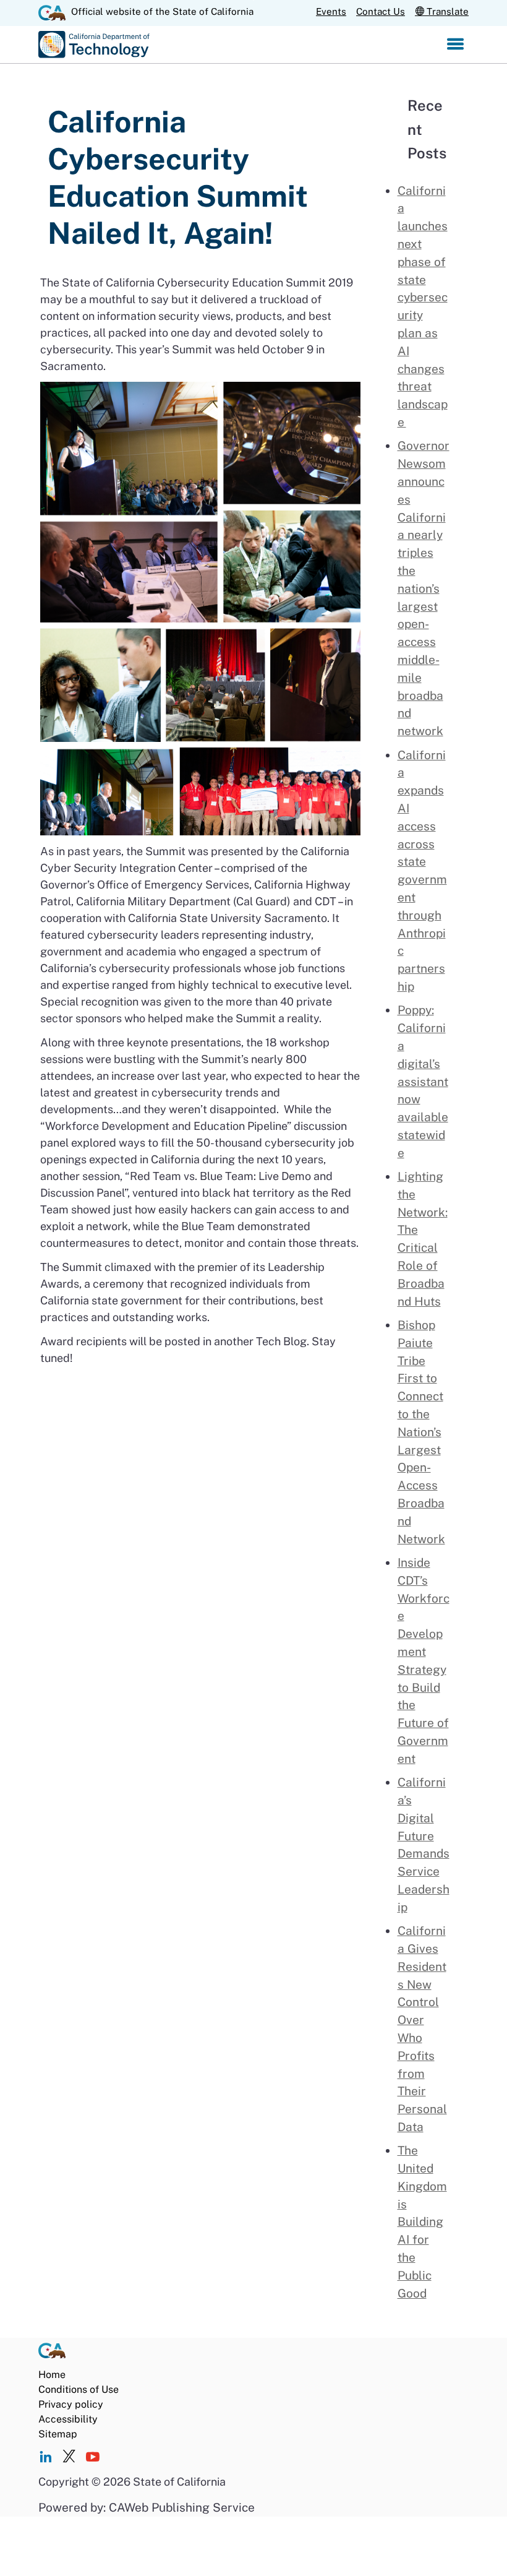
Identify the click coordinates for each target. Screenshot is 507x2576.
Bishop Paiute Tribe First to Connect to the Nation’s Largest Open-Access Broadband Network (421, 1432)
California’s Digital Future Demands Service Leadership (424, 1845)
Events (331, 11)
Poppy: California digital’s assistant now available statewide (423, 1081)
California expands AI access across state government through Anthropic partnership (422, 871)
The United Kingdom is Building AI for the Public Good (422, 2221)
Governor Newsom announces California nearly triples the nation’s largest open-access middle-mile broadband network (424, 588)
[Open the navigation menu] (455, 45)
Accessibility (68, 2419)
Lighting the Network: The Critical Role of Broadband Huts (423, 1239)
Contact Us (381, 11)
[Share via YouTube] (92, 2458)
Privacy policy (71, 2404)
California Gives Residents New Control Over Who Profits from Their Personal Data (422, 2029)
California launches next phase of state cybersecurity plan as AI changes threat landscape (423, 306)
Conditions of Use (79, 2389)
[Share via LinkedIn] (45, 2458)
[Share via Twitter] (69, 2458)
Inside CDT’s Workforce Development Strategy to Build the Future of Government (424, 1661)
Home (52, 2375)
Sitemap (58, 2434)
